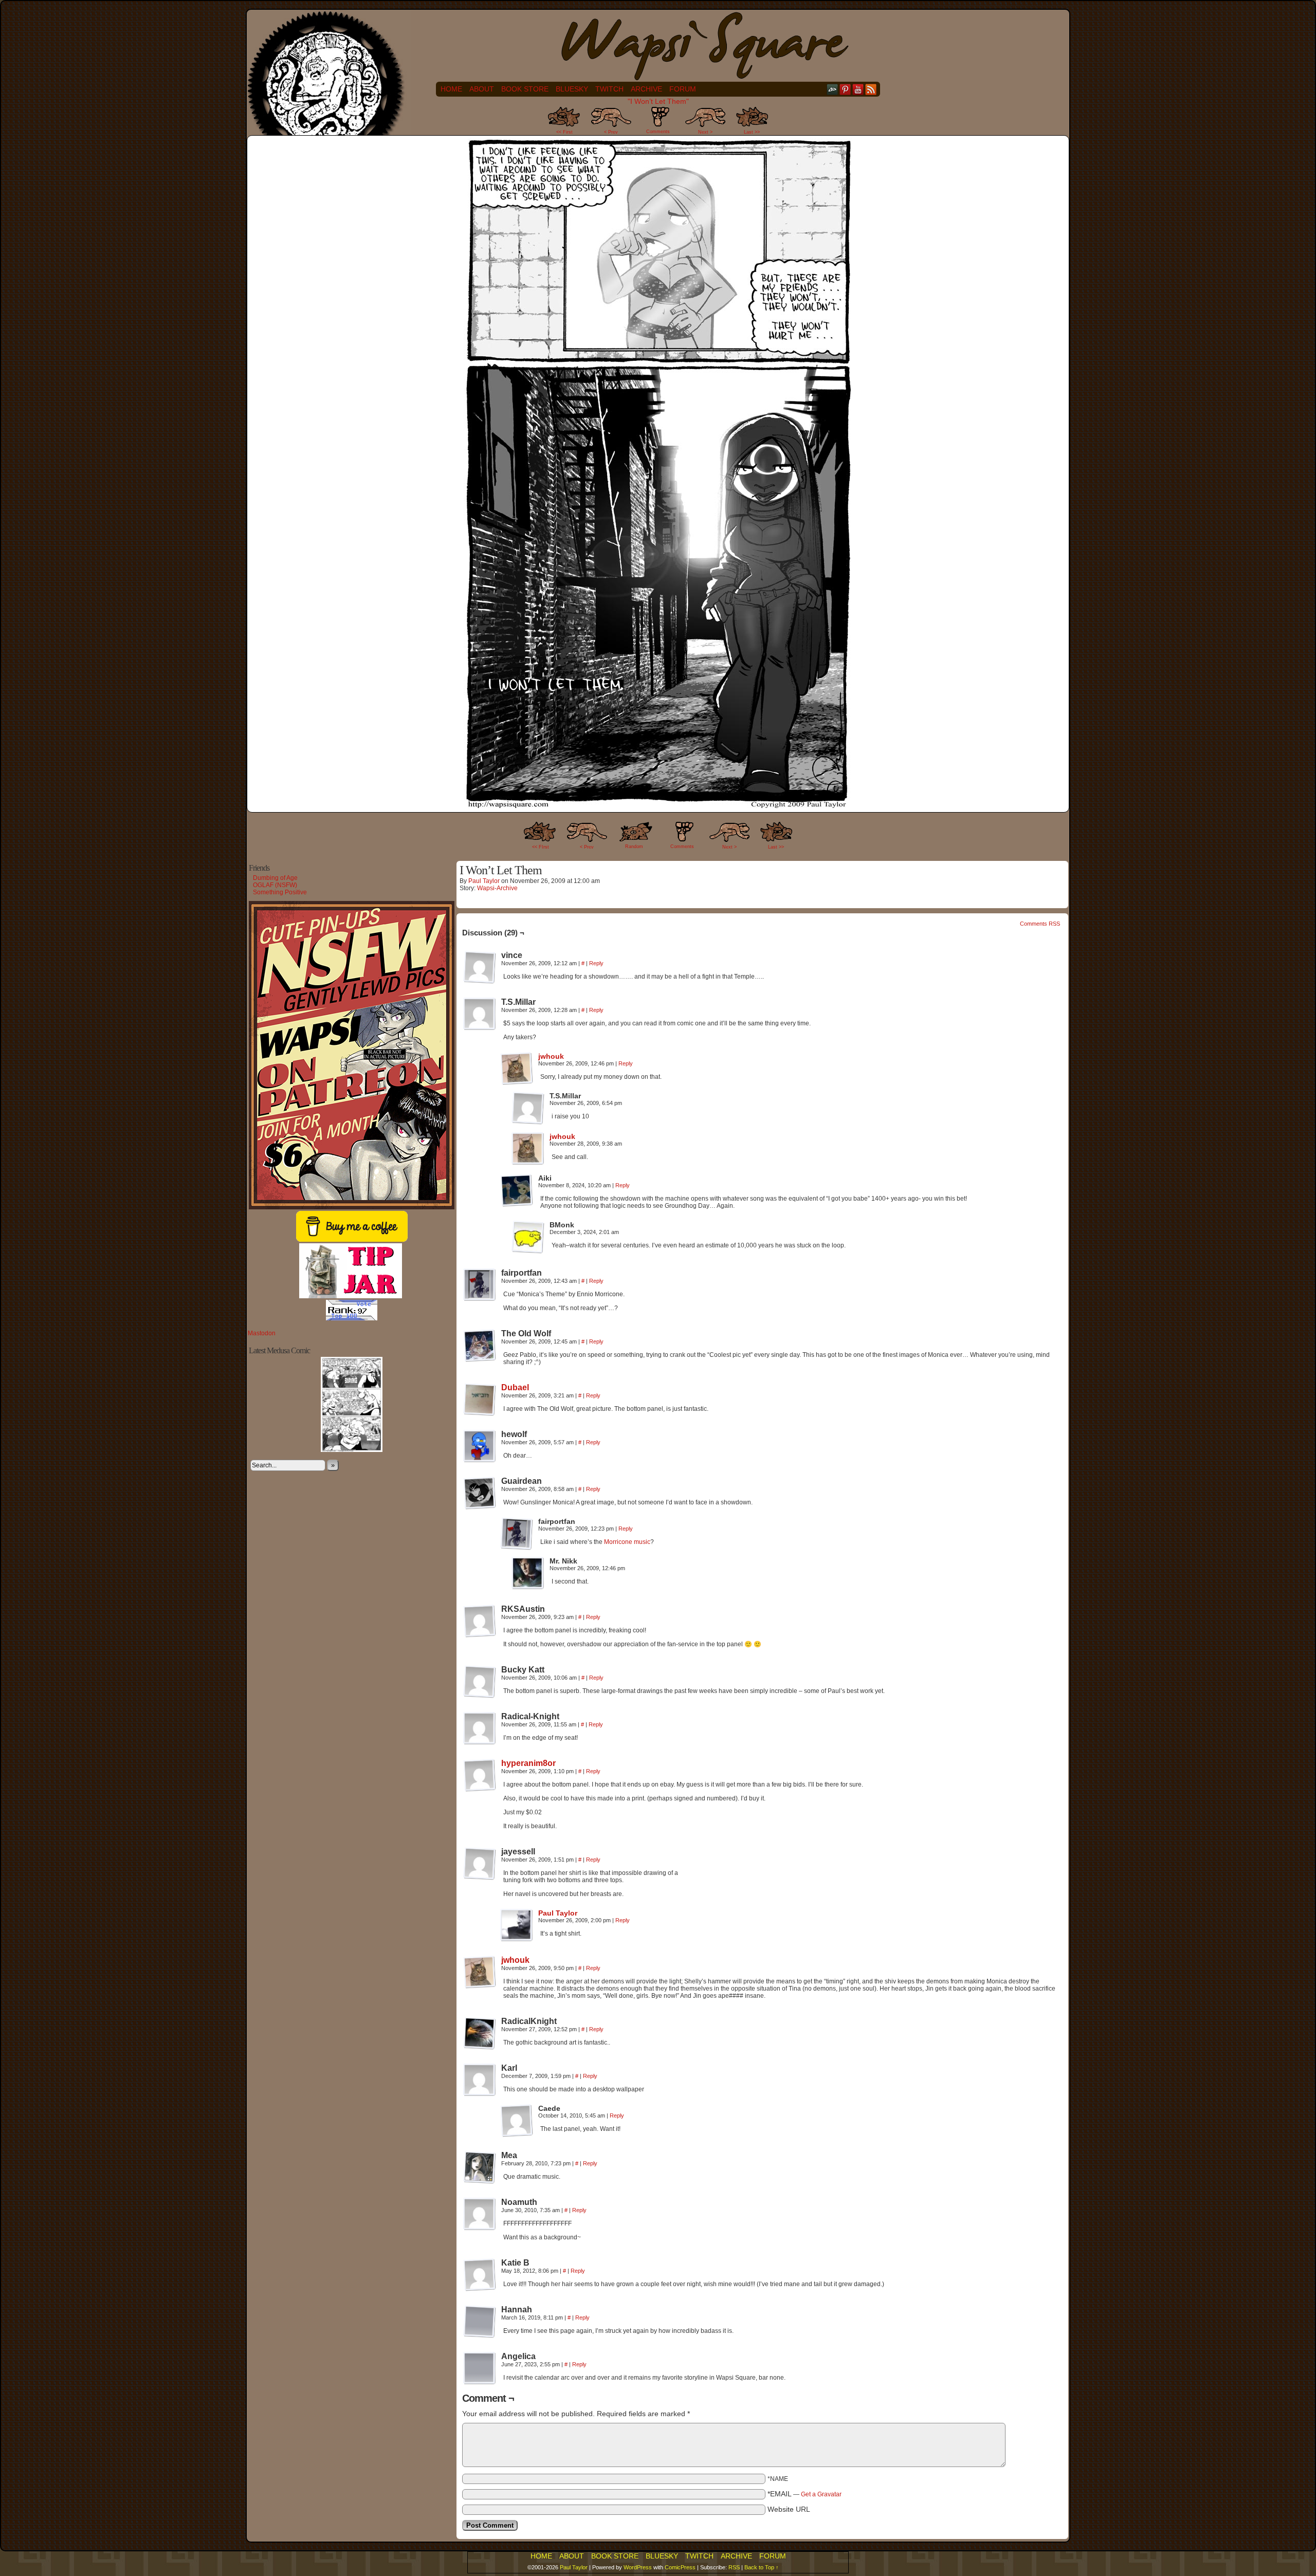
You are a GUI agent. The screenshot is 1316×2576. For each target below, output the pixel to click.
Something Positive (280, 892)
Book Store (525, 89)
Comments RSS (1040, 924)
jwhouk (551, 1056)
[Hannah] (480, 2322)
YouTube (858, 89)
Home (451, 89)
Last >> (752, 132)
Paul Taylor (484, 881)
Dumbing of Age (275, 878)
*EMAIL (805, 2494)
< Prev (611, 132)
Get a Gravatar (821, 2494)
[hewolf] (480, 1446)
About (482, 89)
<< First (564, 132)
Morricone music (626, 1542)
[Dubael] (480, 1413)
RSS (871, 89)
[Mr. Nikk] (528, 1573)
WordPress (638, 2567)
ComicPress (680, 2567)
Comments (658, 123)
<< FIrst (541, 847)
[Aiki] (517, 1190)
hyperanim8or (528, 1763)
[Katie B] (480, 2275)
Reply (596, 963)
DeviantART (833, 89)
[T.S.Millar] (480, 1014)
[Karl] (480, 2080)
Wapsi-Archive (497, 888)
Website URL (789, 2509)
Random (634, 847)
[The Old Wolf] (480, 1346)
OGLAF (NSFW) (275, 885)
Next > (705, 132)
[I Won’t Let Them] (658, 805)
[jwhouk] (517, 1082)
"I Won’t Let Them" (658, 101)
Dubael (515, 1387)
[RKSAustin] (480, 1621)
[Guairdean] (480, 1493)
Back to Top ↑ (762, 2567)
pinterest (845, 89)
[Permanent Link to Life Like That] (352, 1450)
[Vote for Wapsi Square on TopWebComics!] (352, 1318)
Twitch (609, 89)
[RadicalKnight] (480, 2033)
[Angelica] (480, 2368)
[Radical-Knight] (480, 1728)
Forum (683, 89)
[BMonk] (528, 1237)
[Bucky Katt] (480, 1682)
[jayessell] (480, 1864)
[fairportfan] (480, 1285)
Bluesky (572, 89)
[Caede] (517, 2121)
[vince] (480, 967)
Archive (646, 89)
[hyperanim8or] (480, 1789)
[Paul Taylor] (517, 1939)
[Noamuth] (480, 2214)
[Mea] (480, 2167)
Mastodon (262, 1333)
